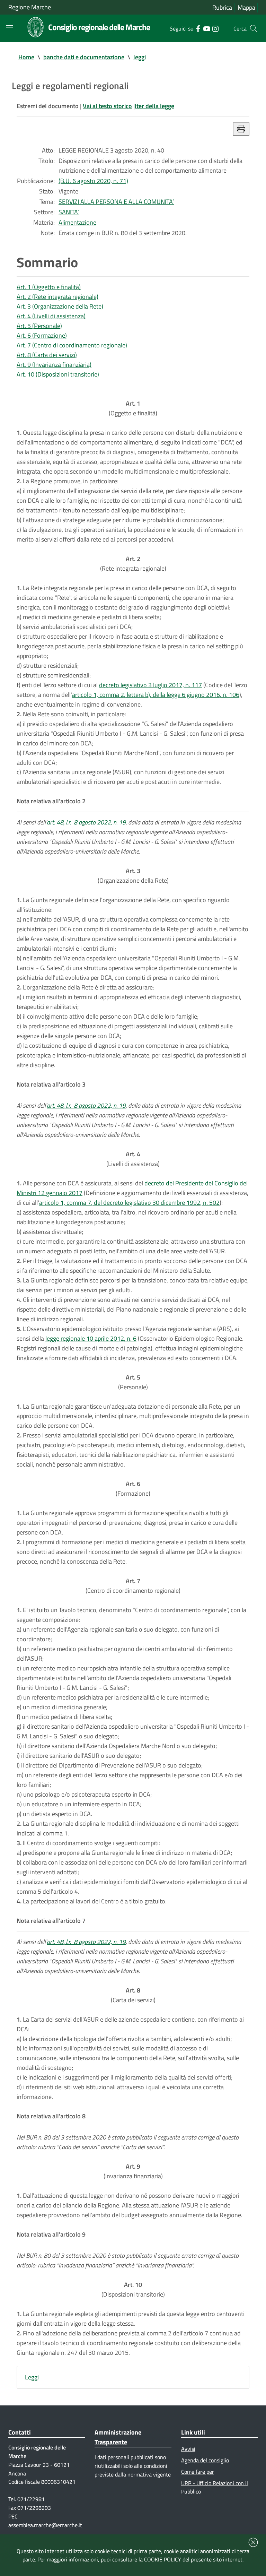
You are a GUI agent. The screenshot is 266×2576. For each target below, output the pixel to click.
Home (26, 57)
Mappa (246, 7)
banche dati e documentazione (84, 57)
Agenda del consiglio (205, 2460)
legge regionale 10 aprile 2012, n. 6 (91, 1338)
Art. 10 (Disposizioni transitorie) (58, 374)
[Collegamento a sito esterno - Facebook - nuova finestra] (198, 28)
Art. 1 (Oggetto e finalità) (49, 287)
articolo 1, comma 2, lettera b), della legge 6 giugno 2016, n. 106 (156, 695)
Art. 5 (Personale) (39, 326)
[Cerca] (254, 28)
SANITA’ (69, 212)
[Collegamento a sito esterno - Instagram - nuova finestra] (215, 28)
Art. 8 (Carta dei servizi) (47, 355)
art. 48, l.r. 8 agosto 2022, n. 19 (86, 822)
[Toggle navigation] (10, 28)
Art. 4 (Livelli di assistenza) (51, 316)
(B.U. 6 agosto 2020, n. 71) (93, 181)
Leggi (32, 2377)
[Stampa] (241, 129)
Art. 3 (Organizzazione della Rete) (60, 306)
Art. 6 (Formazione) (42, 335)
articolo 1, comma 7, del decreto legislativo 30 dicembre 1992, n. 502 (129, 1203)
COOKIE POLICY (163, 2559)
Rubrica (222, 7)
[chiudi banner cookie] (253, 2542)
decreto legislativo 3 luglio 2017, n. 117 (150, 685)
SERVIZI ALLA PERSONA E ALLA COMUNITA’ (116, 202)
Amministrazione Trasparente (118, 2437)
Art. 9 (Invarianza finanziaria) (54, 365)
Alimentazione (77, 222)
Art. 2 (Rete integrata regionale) (57, 297)
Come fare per (198, 2472)
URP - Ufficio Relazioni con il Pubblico (215, 2487)
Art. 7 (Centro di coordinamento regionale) (72, 345)
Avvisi (188, 2449)
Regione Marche (30, 7)
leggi (140, 57)
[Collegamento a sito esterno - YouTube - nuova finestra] (207, 28)
